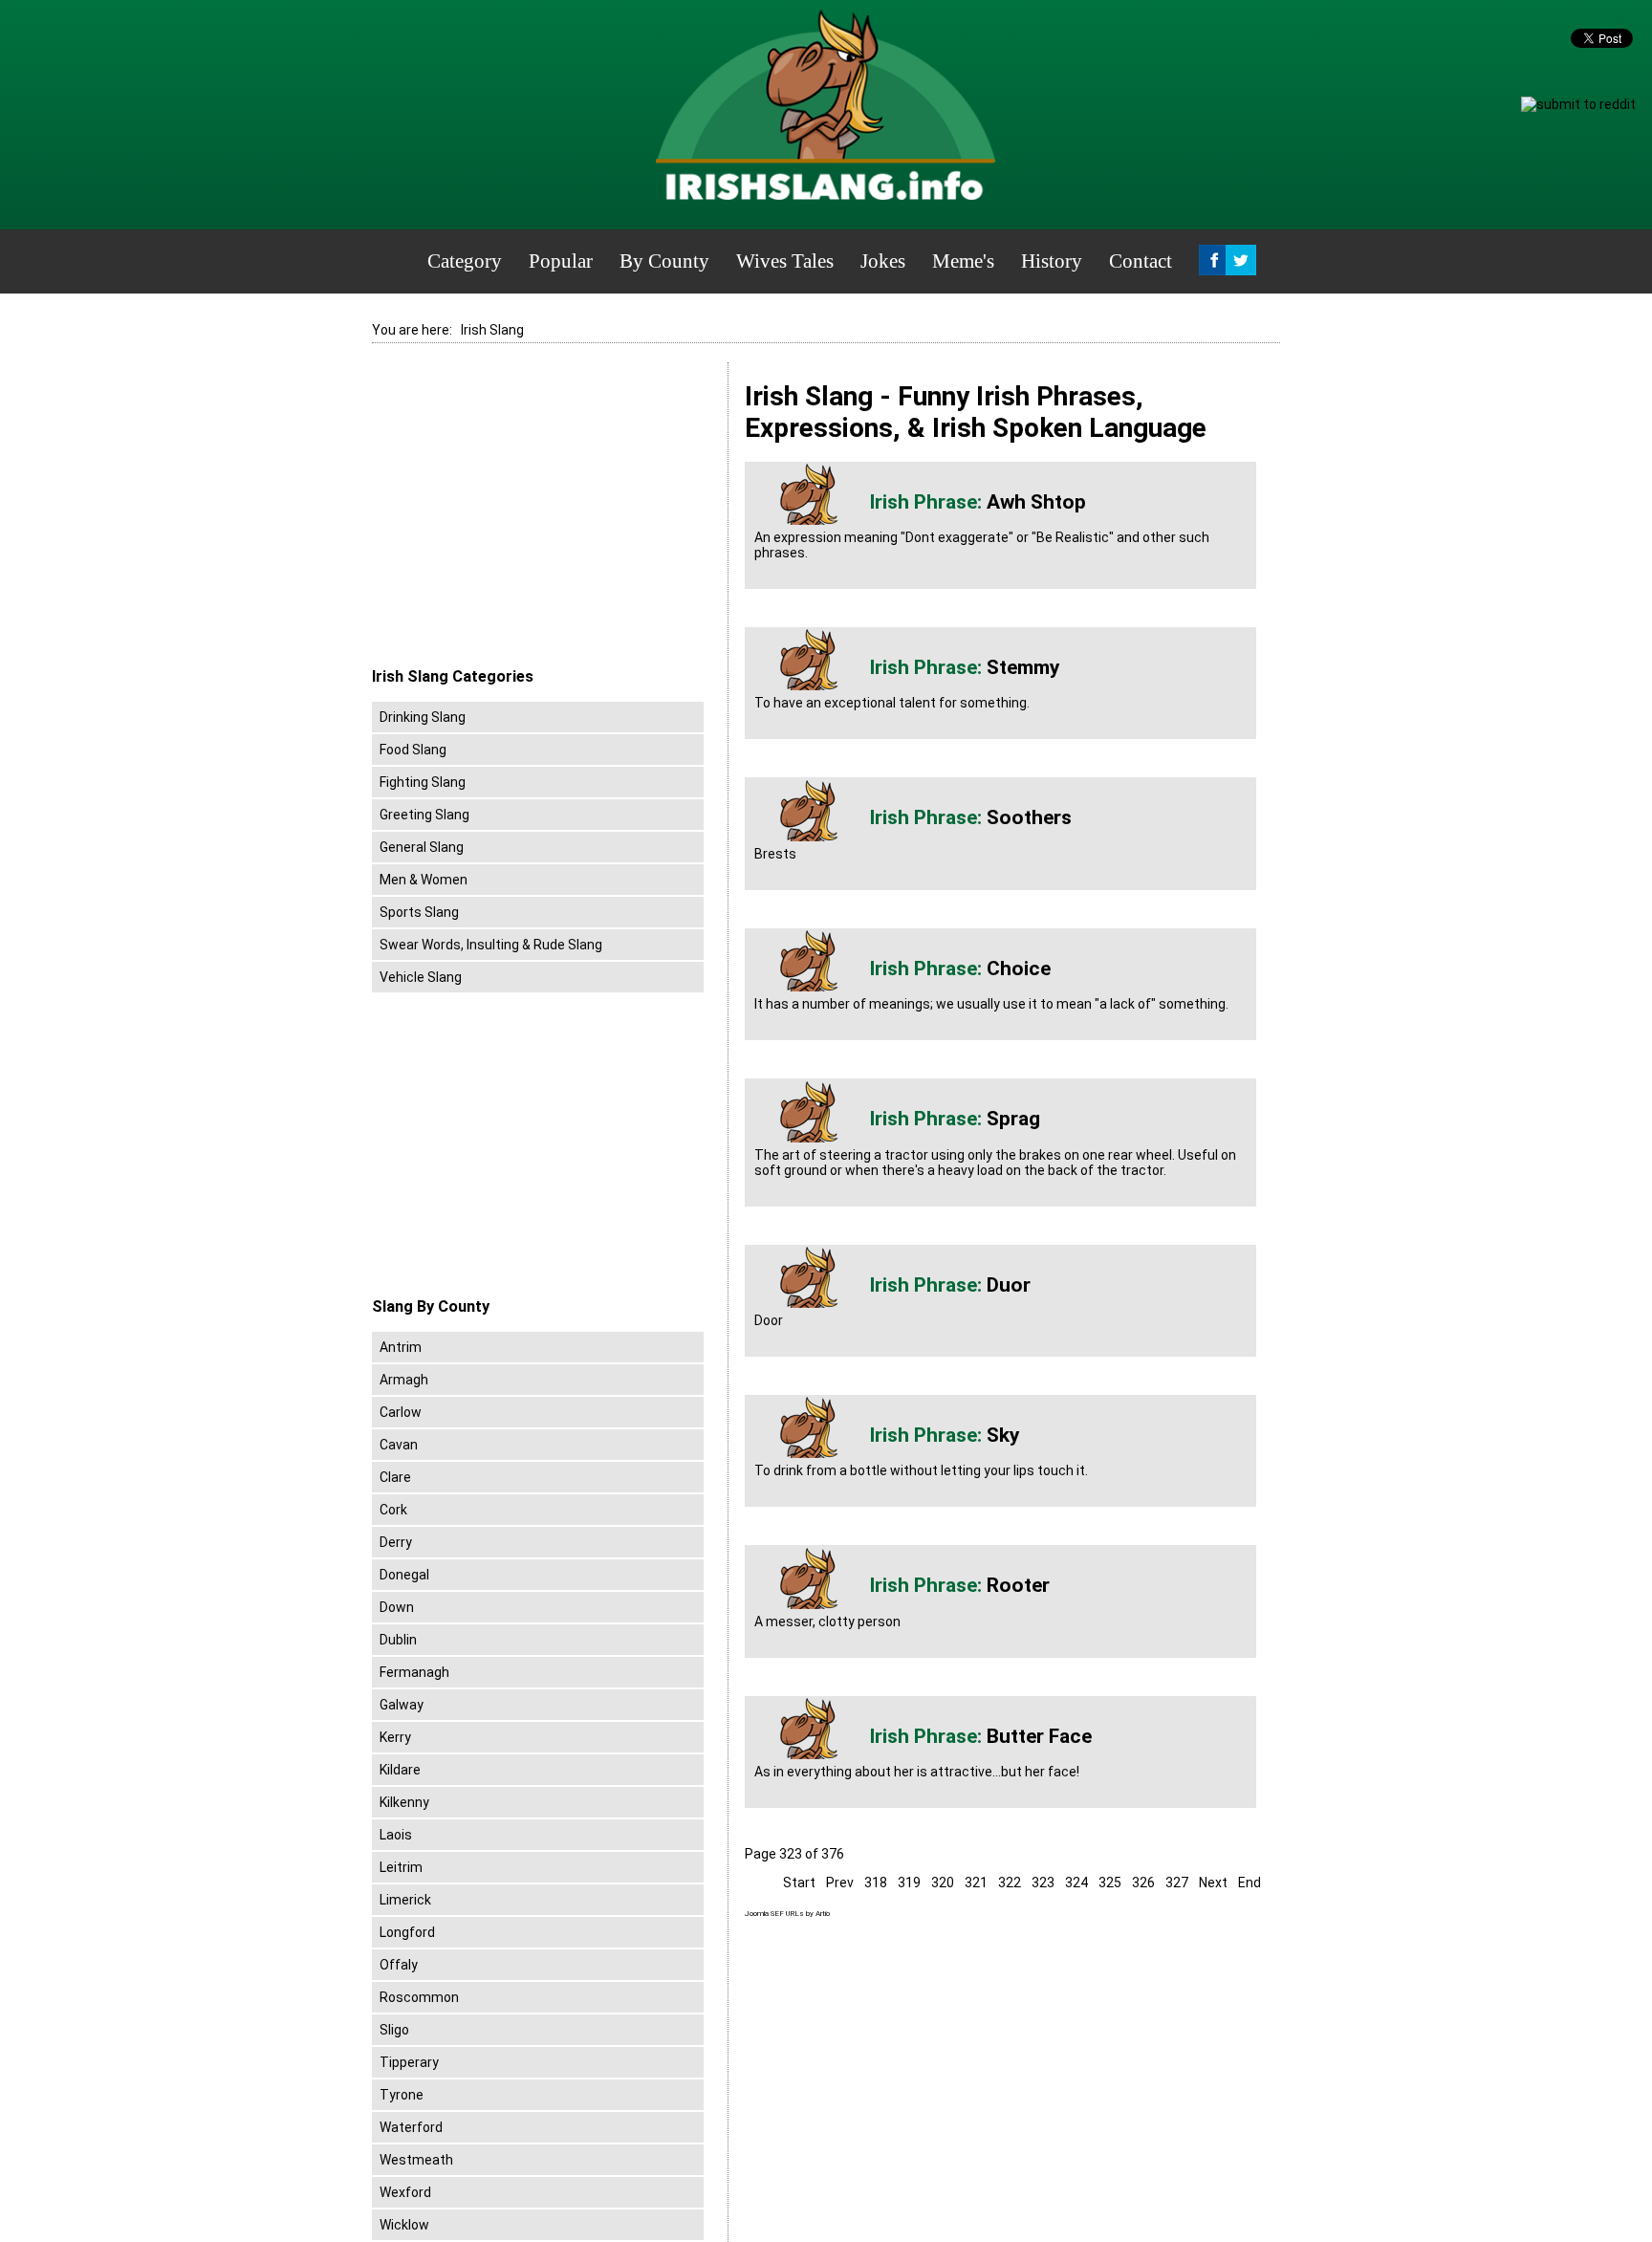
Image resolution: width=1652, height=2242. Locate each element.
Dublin (398, 1640)
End (1250, 1883)
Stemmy (1023, 667)
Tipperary (409, 2062)
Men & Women (424, 880)
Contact (1141, 261)
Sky (1003, 1435)
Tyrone (402, 2095)
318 (876, 1883)
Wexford (405, 2192)
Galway (402, 1705)
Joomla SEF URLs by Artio (787, 1914)
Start (799, 1883)
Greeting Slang (424, 815)
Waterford (411, 2127)
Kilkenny (404, 1802)
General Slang (422, 847)
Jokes (883, 261)
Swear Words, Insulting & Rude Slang (491, 945)
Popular (561, 261)
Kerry (395, 1737)
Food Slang (413, 750)
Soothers (1029, 817)
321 (976, 1883)
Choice (1019, 969)
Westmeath (416, 2160)
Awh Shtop (1036, 502)
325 (1110, 1883)
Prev (840, 1883)
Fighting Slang (423, 782)
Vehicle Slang (421, 977)
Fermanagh (414, 1672)
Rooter (1018, 1585)
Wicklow (404, 2225)
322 (1010, 1883)
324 (1076, 1883)
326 (1143, 1883)
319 (909, 1883)
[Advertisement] (533, 515)
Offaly (399, 1965)
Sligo (394, 2030)
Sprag (1013, 1119)
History (1052, 261)
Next (1213, 1883)
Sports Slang (419, 912)
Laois (396, 1835)
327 (1177, 1883)
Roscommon (419, 1997)
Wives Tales (785, 261)
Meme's (963, 261)
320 (943, 1883)
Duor (1009, 1285)
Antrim (401, 1347)
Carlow (401, 1412)
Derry (396, 1542)
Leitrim (401, 1867)
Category (465, 261)
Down (397, 1607)
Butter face (1039, 1736)
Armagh (404, 1380)
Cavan (399, 1445)
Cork (393, 1510)
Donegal (404, 1575)
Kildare (400, 1770)
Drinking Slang (423, 717)
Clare (395, 1477)
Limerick (405, 1900)
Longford (407, 1932)
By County (664, 261)
